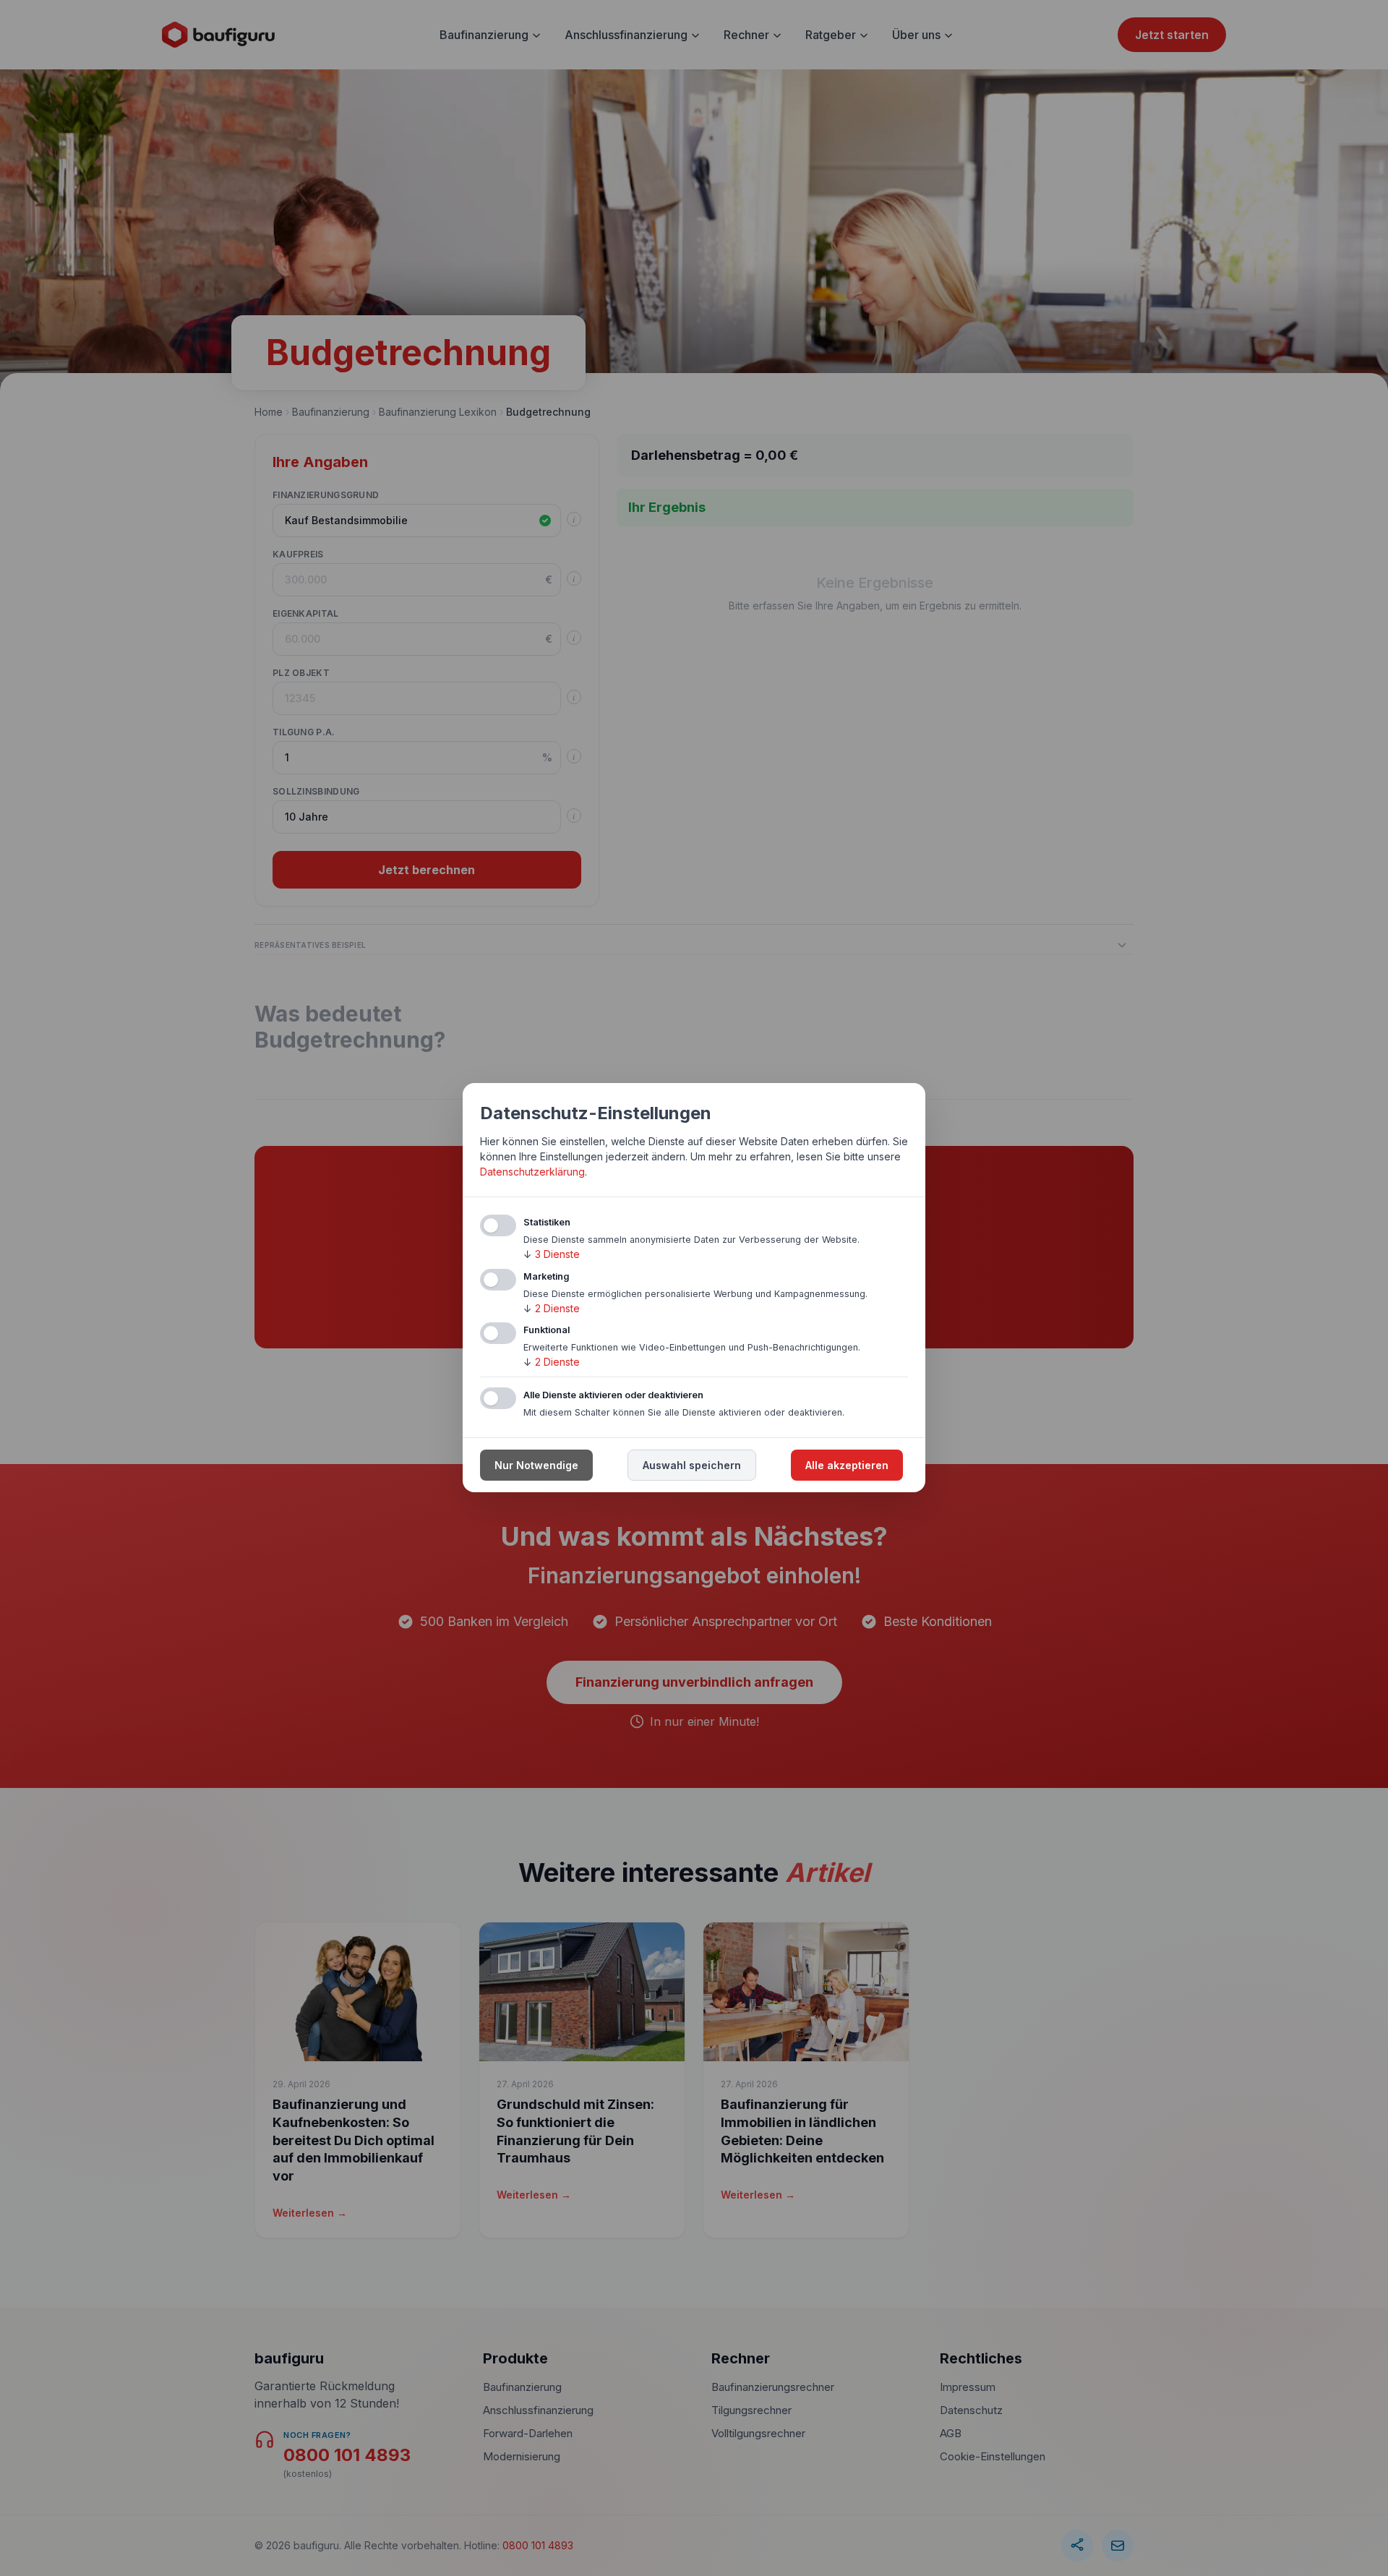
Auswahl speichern (692, 1466)
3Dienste (552, 1254)
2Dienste (552, 1308)
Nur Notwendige (536, 1466)
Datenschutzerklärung (532, 1172)
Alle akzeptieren (847, 1466)
